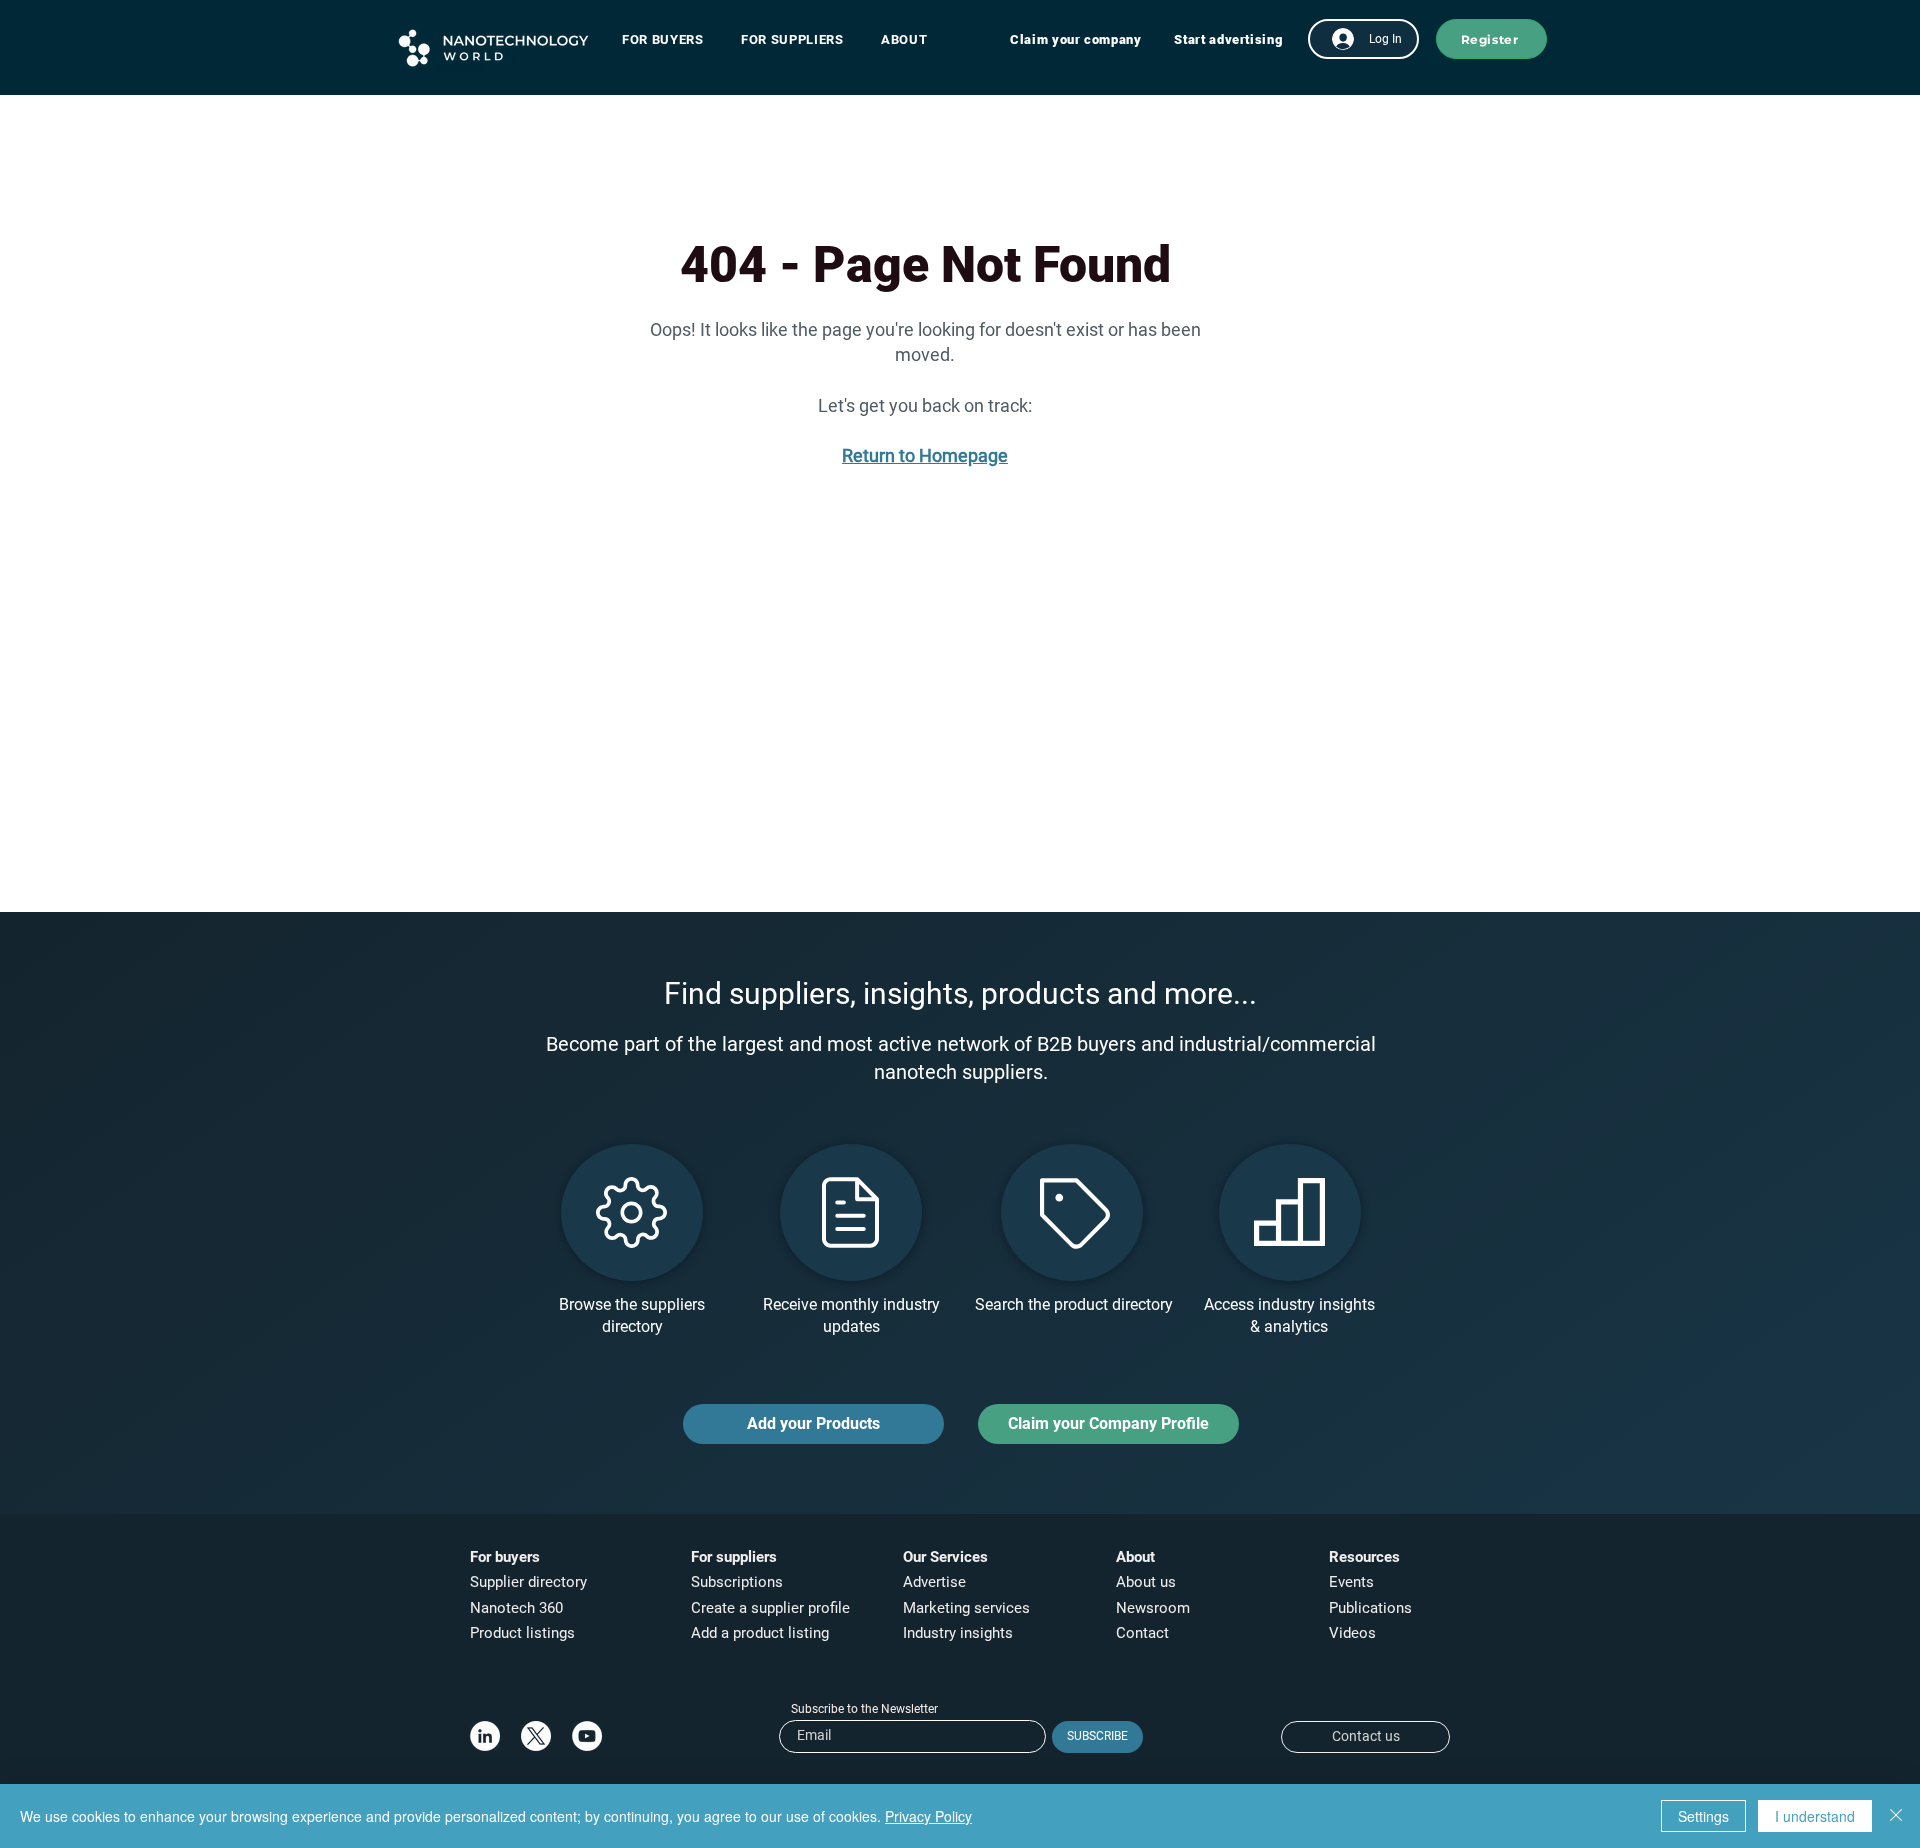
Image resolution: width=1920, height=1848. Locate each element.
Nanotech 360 (516, 1608)
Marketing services (966, 1608)
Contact (1144, 1633)
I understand (1815, 1816)
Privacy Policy (928, 1816)
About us (1146, 1582)
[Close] (1896, 1816)
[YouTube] (587, 1736)
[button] (672, 39)
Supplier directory (528, 1582)
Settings (1703, 1816)
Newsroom (1153, 1608)
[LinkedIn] (485, 1736)
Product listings (522, 1633)
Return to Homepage (925, 455)
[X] (536, 1736)
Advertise (934, 1582)
